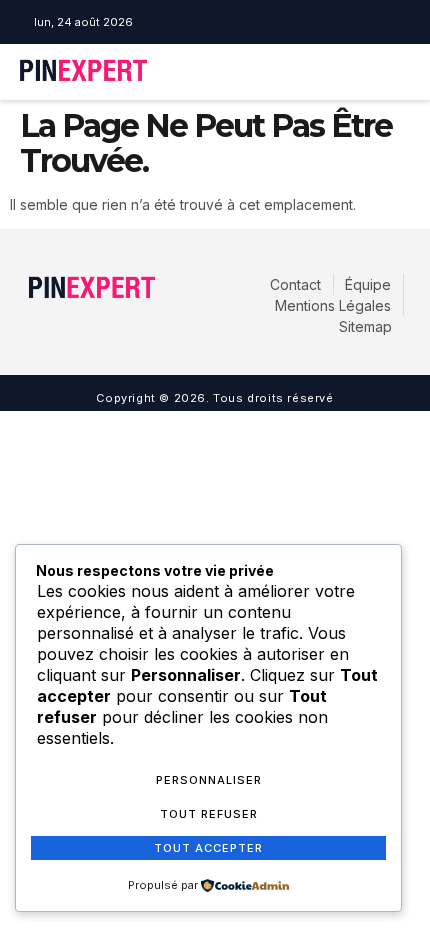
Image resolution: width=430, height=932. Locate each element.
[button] (340, 72)
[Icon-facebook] (187, 22)
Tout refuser (209, 814)
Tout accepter (208, 848)
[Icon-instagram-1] (216, 22)
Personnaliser (209, 780)
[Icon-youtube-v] (245, 22)
